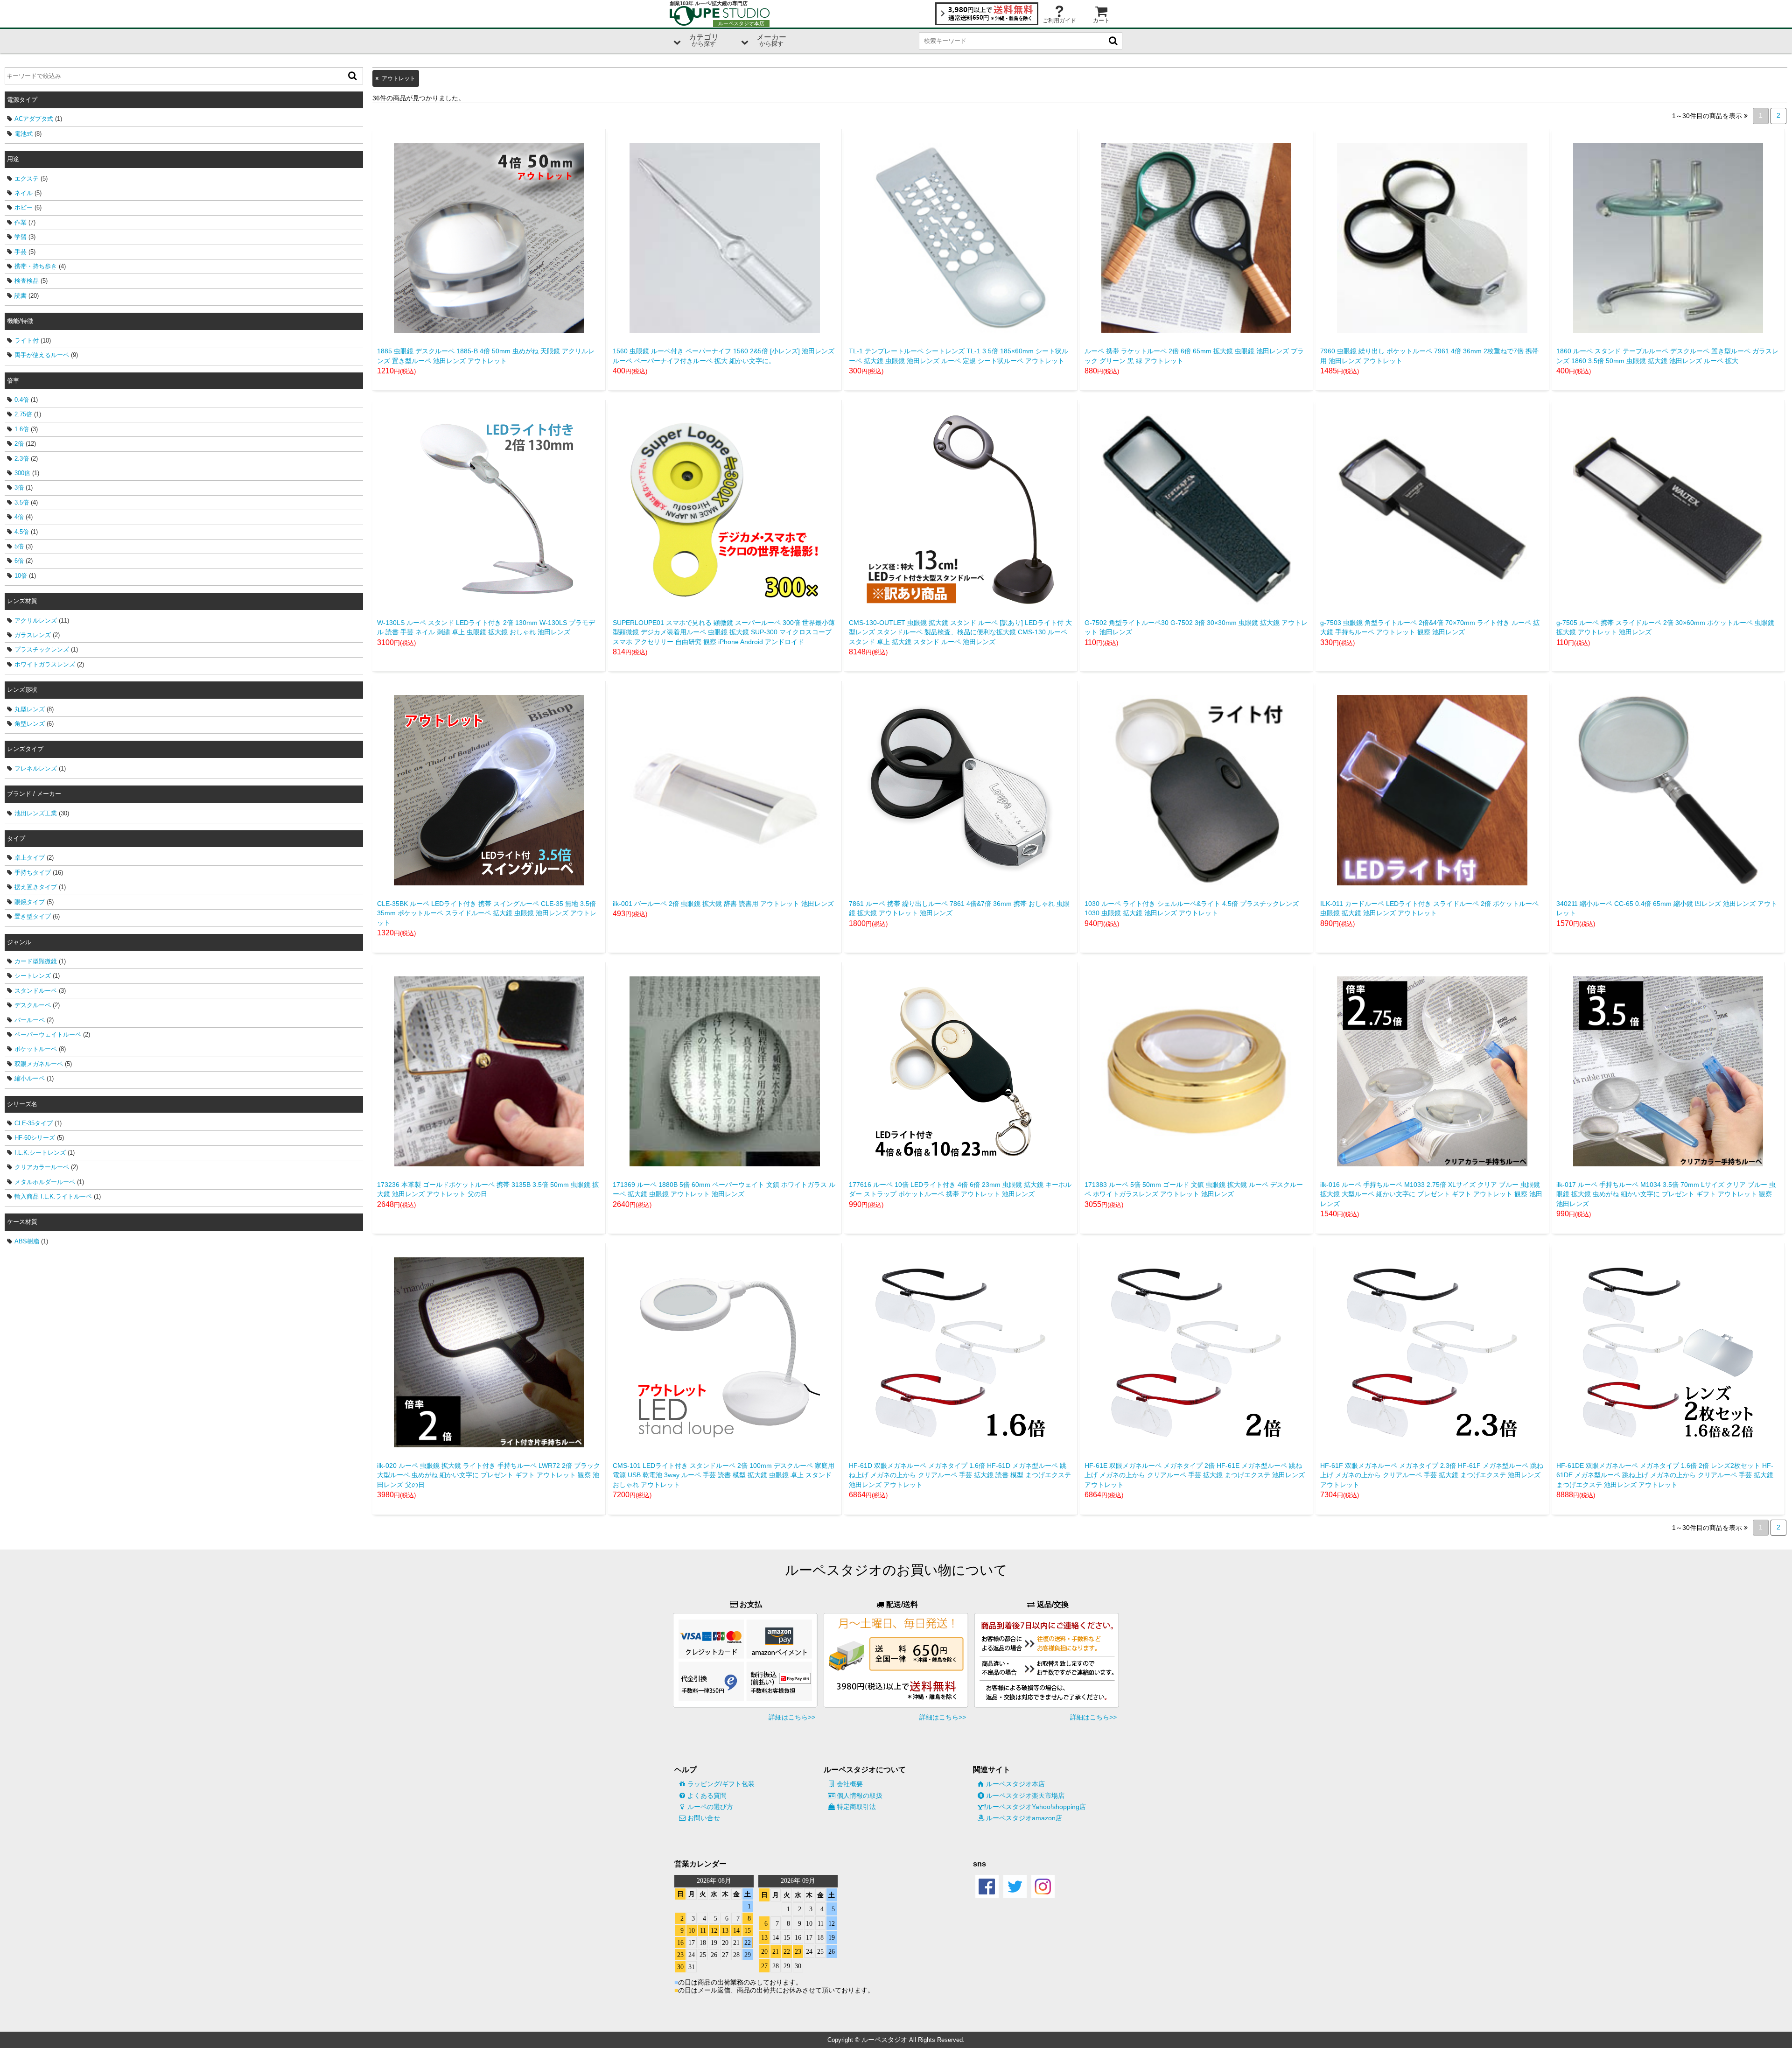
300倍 (22, 473)
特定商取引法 (856, 1807)
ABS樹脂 (27, 1241)
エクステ (27, 179)
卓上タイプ (30, 858)
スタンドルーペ (36, 991)
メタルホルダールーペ (45, 1182)
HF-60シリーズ (35, 1138)
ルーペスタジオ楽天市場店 (1025, 1796)
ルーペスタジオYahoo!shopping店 (1036, 1807)
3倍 (19, 487)
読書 (21, 296)
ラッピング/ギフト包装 (721, 1784)
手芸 (21, 252)
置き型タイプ (33, 916)
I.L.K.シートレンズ (40, 1153)
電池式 (24, 134)
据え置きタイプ (36, 887)
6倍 (19, 561)
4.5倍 (22, 532)
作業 (21, 222)
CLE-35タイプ (34, 1123)
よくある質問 (707, 1796)
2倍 (19, 444)
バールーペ (30, 1020)
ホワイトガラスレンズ (45, 664)
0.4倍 (22, 400)
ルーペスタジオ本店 (1015, 1784)
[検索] (352, 76)
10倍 (21, 576)
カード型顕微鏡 (36, 961)
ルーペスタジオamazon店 (1024, 1818)
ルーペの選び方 (710, 1807)
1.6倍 (22, 429)
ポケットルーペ (36, 1049)
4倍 (19, 517)
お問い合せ (704, 1818)
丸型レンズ (30, 709)
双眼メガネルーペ (39, 1064)
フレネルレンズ (36, 768)
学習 (21, 237)
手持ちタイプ (33, 873)
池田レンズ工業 (36, 813)
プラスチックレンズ (42, 649)
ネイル (24, 193)
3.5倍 (22, 502)
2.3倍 (22, 459)
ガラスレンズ (33, 635)
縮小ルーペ (30, 1078)
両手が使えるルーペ (42, 355)
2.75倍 (23, 414)
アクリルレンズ (36, 621)
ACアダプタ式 (34, 119)
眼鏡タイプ (30, 902)
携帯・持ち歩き (36, 266)
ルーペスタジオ (884, 2040)
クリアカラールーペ (42, 1167)
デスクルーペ (33, 1005)
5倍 (19, 546)
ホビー (24, 207)
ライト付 (27, 340)
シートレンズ (33, 976)
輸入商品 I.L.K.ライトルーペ (53, 1196)
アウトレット (399, 78)
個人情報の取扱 (860, 1796)
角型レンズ (30, 724)
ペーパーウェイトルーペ (48, 1035)
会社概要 (850, 1784)
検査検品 (27, 281)
